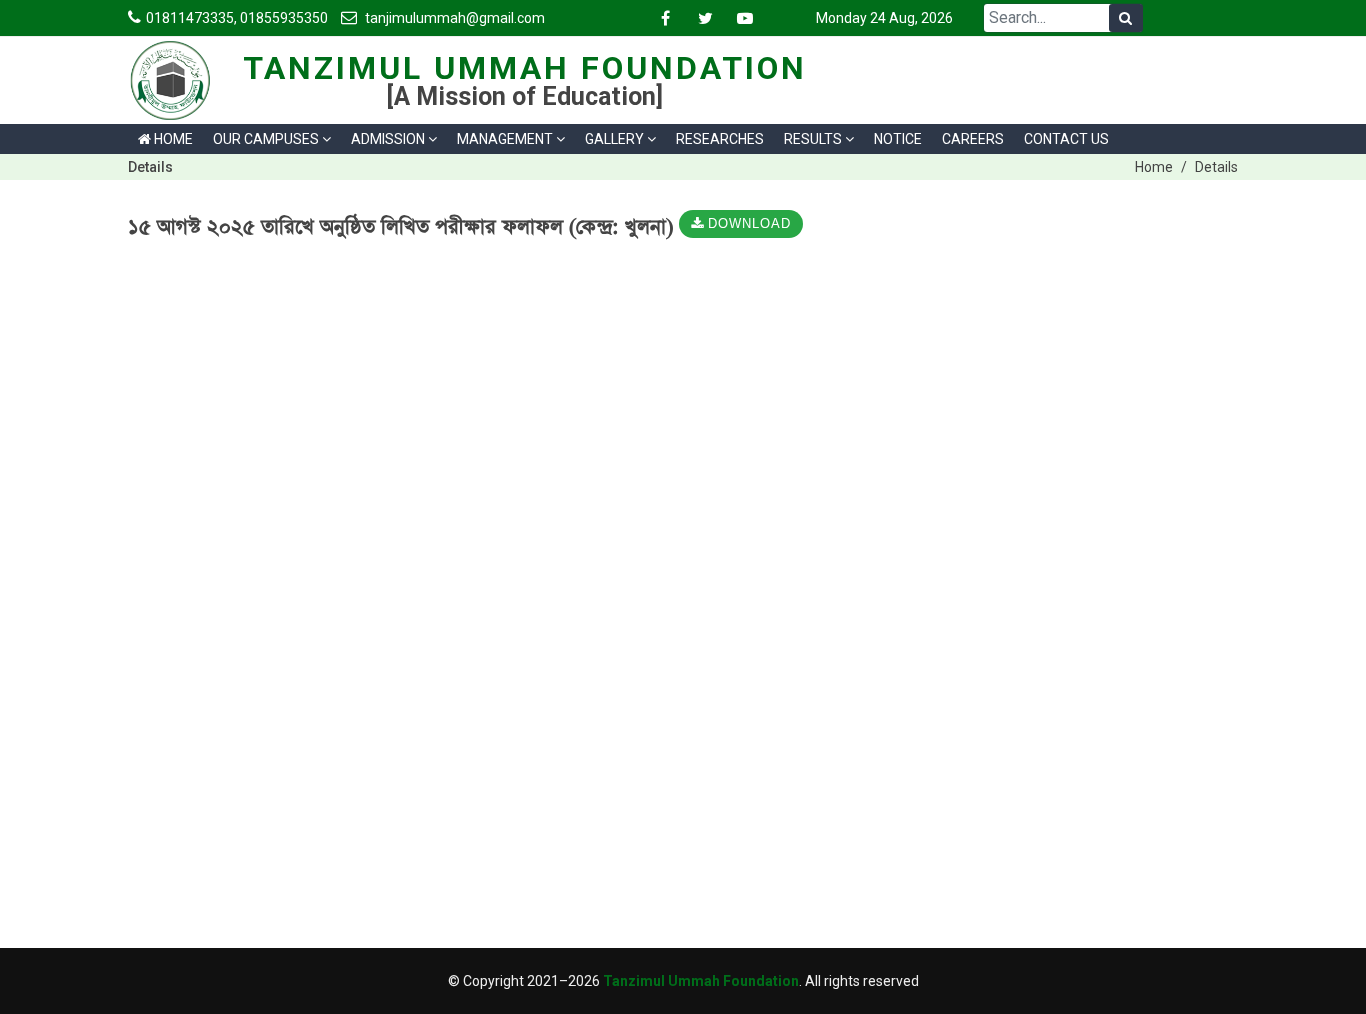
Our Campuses (266, 139)
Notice (898, 139)
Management (505, 139)
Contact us (1066, 139)
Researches (720, 139)
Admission (388, 139)
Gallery (614, 139)
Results (813, 139)
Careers (973, 139)
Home (172, 139)
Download (747, 224)
